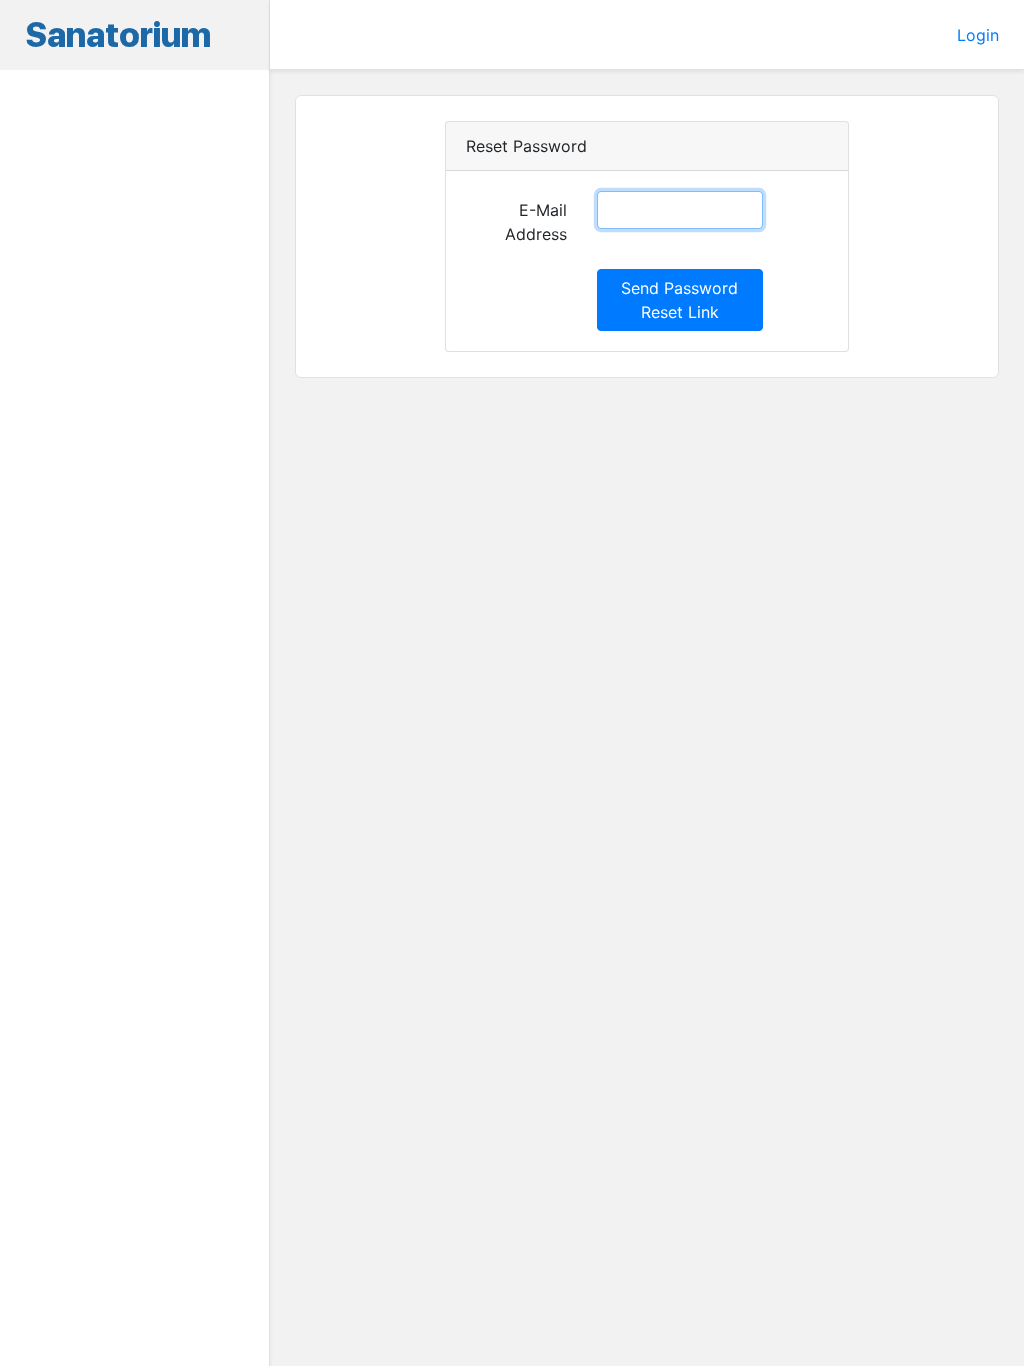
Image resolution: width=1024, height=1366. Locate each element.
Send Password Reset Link (679, 300)
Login (978, 35)
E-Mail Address (536, 222)
